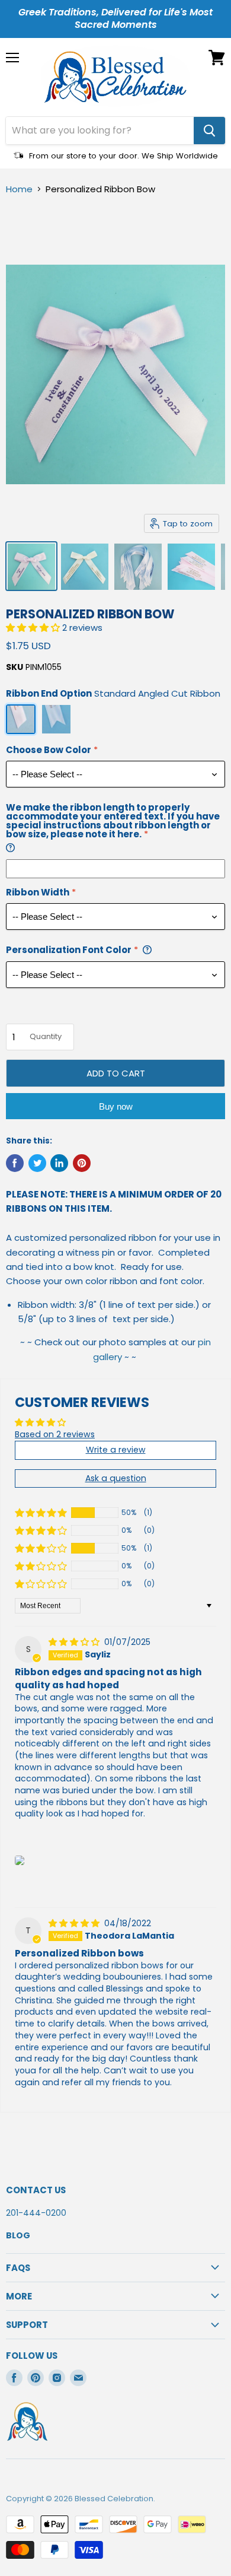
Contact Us (36, 2190)
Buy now (116, 1106)
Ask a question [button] (116, 1478)
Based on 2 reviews (55, 1434)
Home (19, 189)
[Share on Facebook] (15, 1163)
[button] (34, 628)
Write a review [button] (116, 1450)
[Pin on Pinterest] (82, 1163)
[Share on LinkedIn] (59, 1163)
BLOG (18, 2235)
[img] (75, 1642)
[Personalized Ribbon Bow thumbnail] (31, 566)
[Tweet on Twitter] (37, 1163)
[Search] (209, 131)
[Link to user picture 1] (20, 1860)
